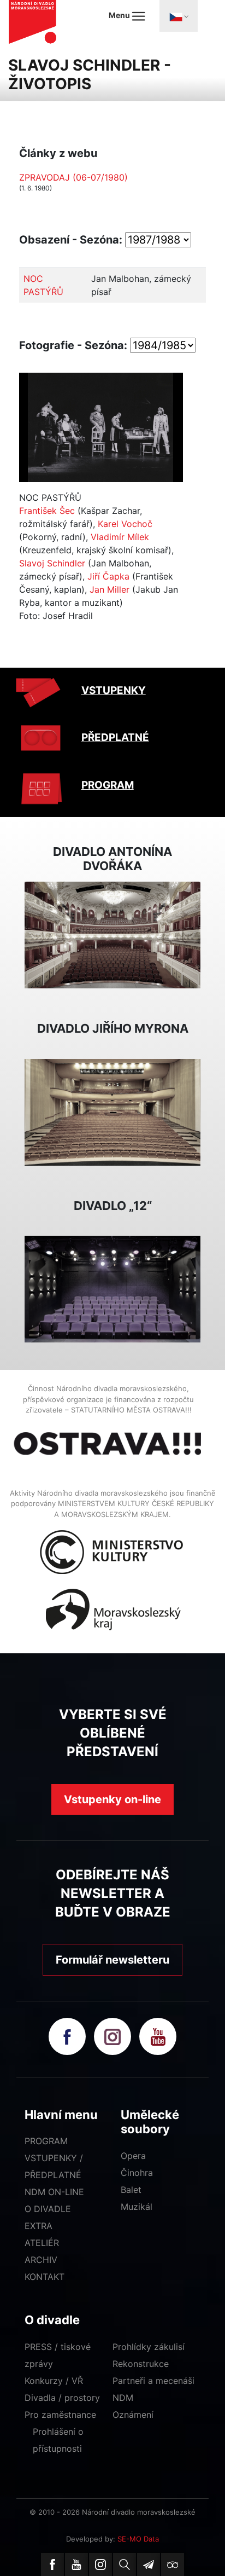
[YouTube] (76, 2565)
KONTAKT (45, 2277)
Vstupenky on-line (112, 1799)
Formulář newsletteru (112, 1960)
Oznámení (133, 2415)
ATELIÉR (42, 2243)
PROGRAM (108, 785)
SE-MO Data (138, 2539)
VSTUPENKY (114, 690)
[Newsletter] (149, 2565)
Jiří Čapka (108, 576)
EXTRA (39, 2226)
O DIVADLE (48, 2209)
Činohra (137, 2173)
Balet (131, 2190)
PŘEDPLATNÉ (115, 737)
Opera (133, 2156)
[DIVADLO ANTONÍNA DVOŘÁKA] (112, 934)
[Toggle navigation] (179, 16)
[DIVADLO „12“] (112, 1288)
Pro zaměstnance (60, 2415)
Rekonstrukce (141, 2364)
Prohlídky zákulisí (149, 2347)
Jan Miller (109, 589)
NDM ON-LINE (54, 2192)
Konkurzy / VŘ (54, 2381)
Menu (120, 15)
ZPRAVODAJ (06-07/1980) (73, 177)
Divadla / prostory (62, 2398)
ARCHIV (41, 2260)
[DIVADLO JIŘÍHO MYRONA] (112, 1112)
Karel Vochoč (125, 524)
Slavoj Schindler (52, 563)
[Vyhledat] (125, 2565)
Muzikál (137, 2207)
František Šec (47, 511)
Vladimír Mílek (120, 537)
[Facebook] (52, 2565)
